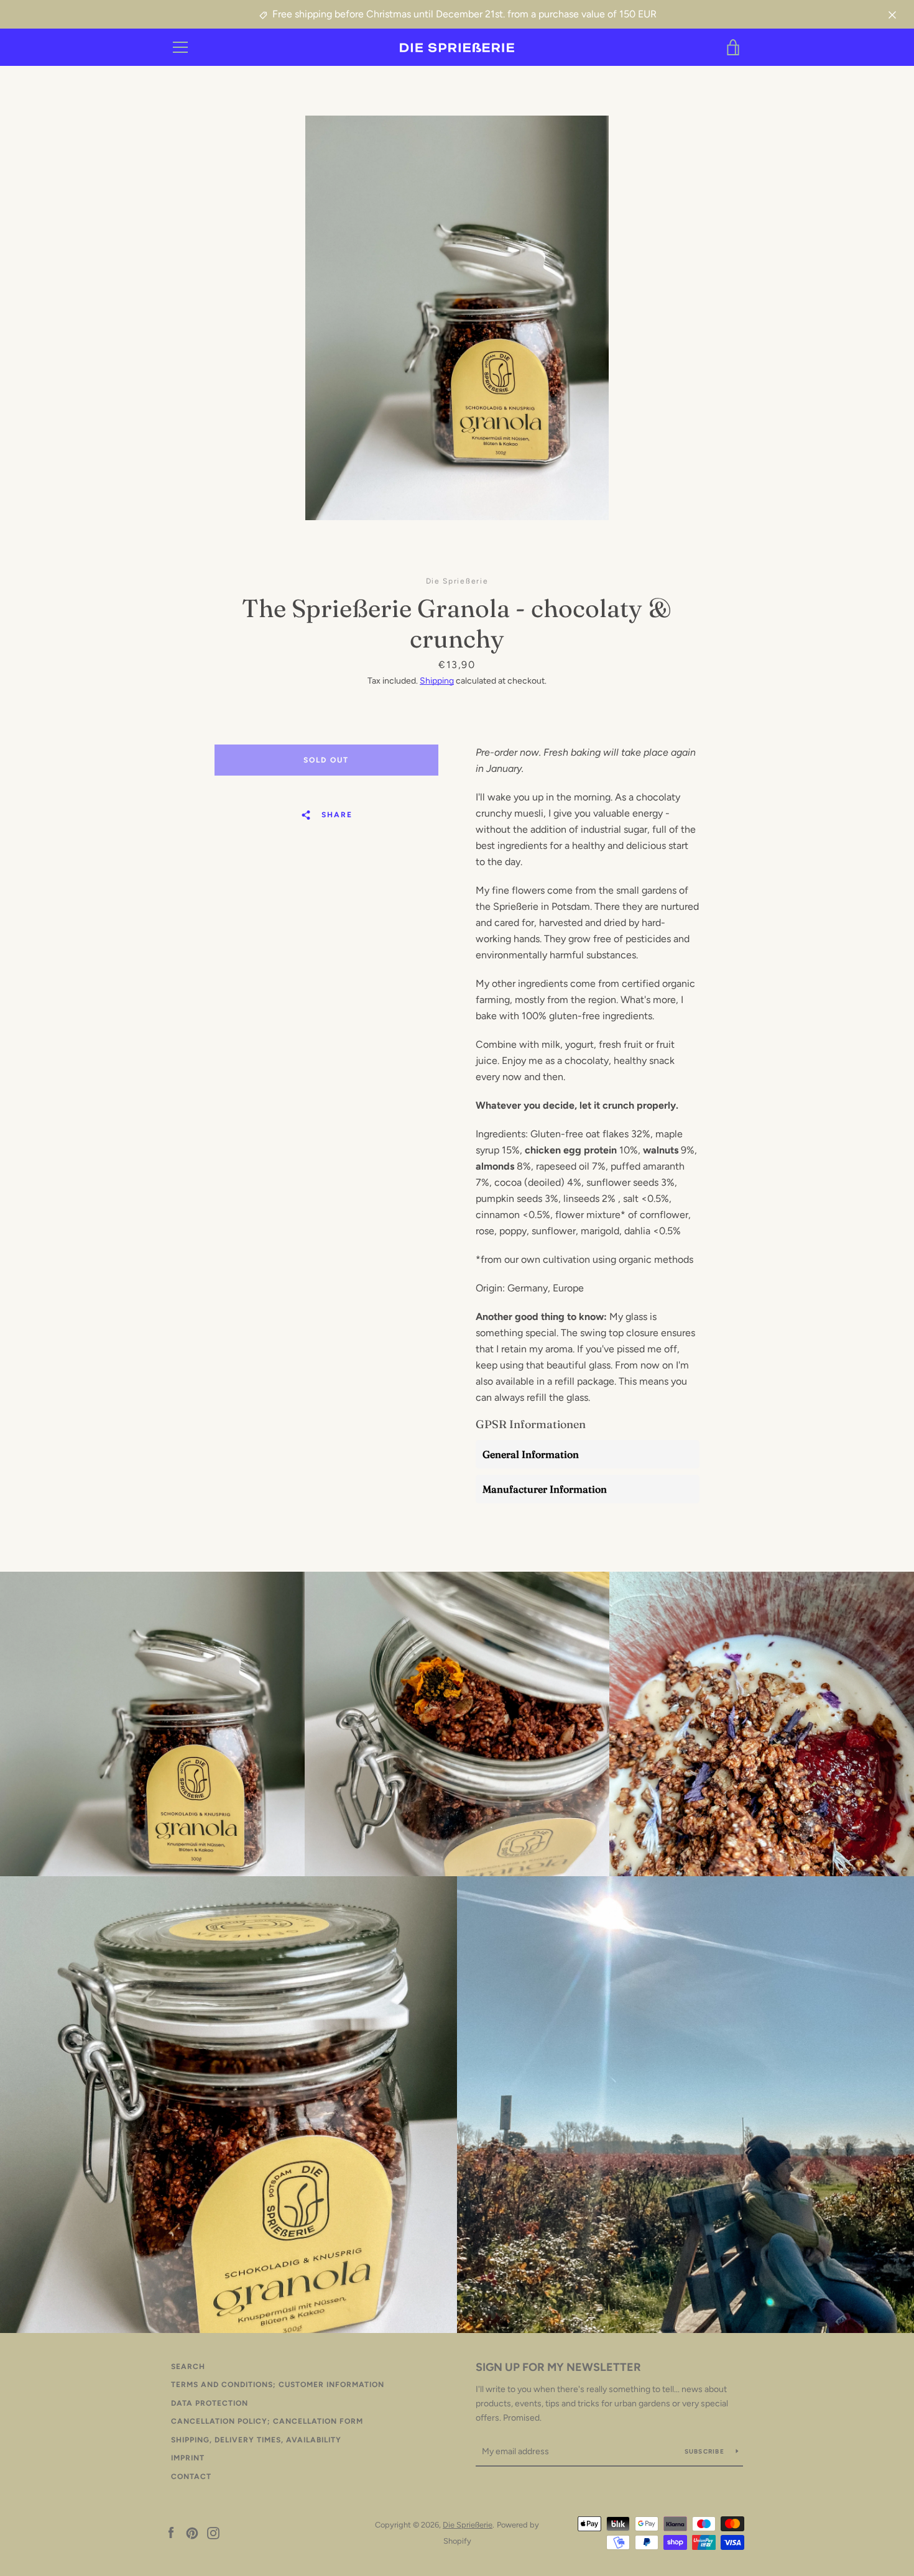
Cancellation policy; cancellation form (267, 2421)
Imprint (188, 2458)
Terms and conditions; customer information (278, 2385)
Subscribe (706, 2451)
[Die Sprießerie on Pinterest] (192, 2532)
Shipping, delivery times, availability (256, 2440)
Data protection (210, 2403)
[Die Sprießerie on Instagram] (213, 2532)
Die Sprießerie (468, 2525)
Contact (191, 2477)
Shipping (437, 681)
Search (188, 2367)
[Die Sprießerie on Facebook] (171, 2532)
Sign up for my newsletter (558, 2367)
